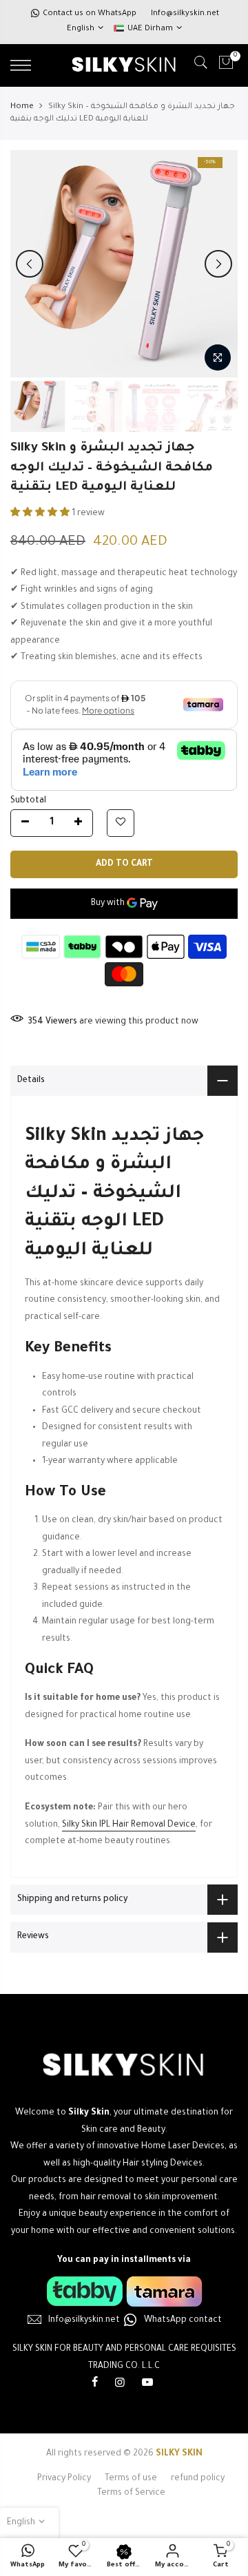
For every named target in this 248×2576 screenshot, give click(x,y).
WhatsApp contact (183, 2320)
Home (22, 107)
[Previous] (30, 264)
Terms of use (131, 2479)
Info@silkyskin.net (185, 14)
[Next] (218, 264)
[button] (41, 514)
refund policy (198, 2479)
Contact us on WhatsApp (90, 14)
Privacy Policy (64, 2479)
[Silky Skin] (124, 2291)
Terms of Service (131, 2493)
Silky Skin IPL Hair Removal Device (129, 1825)
